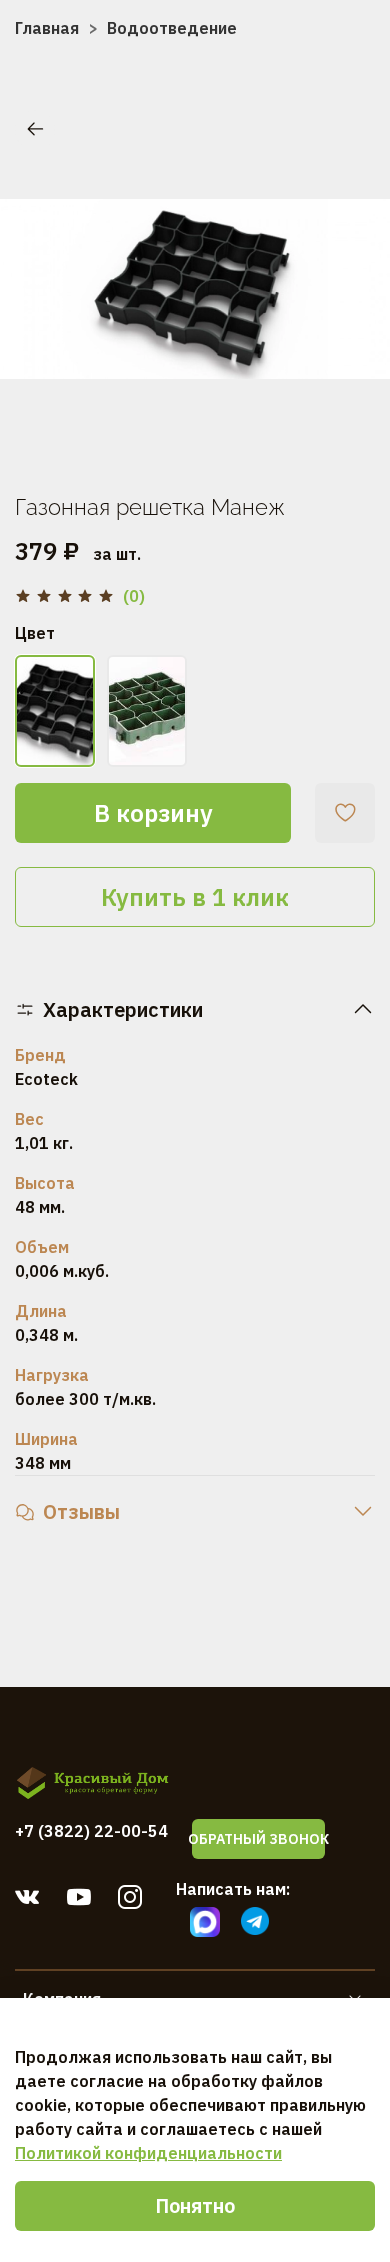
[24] (55, 711)
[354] (147, 711)
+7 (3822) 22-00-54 (91, 1831)
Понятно (195, 2205)
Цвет (35, 633)
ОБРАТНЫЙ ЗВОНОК (258, 1839)
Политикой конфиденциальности (148, 2153)
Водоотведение (172, 28)
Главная (47, 28)
